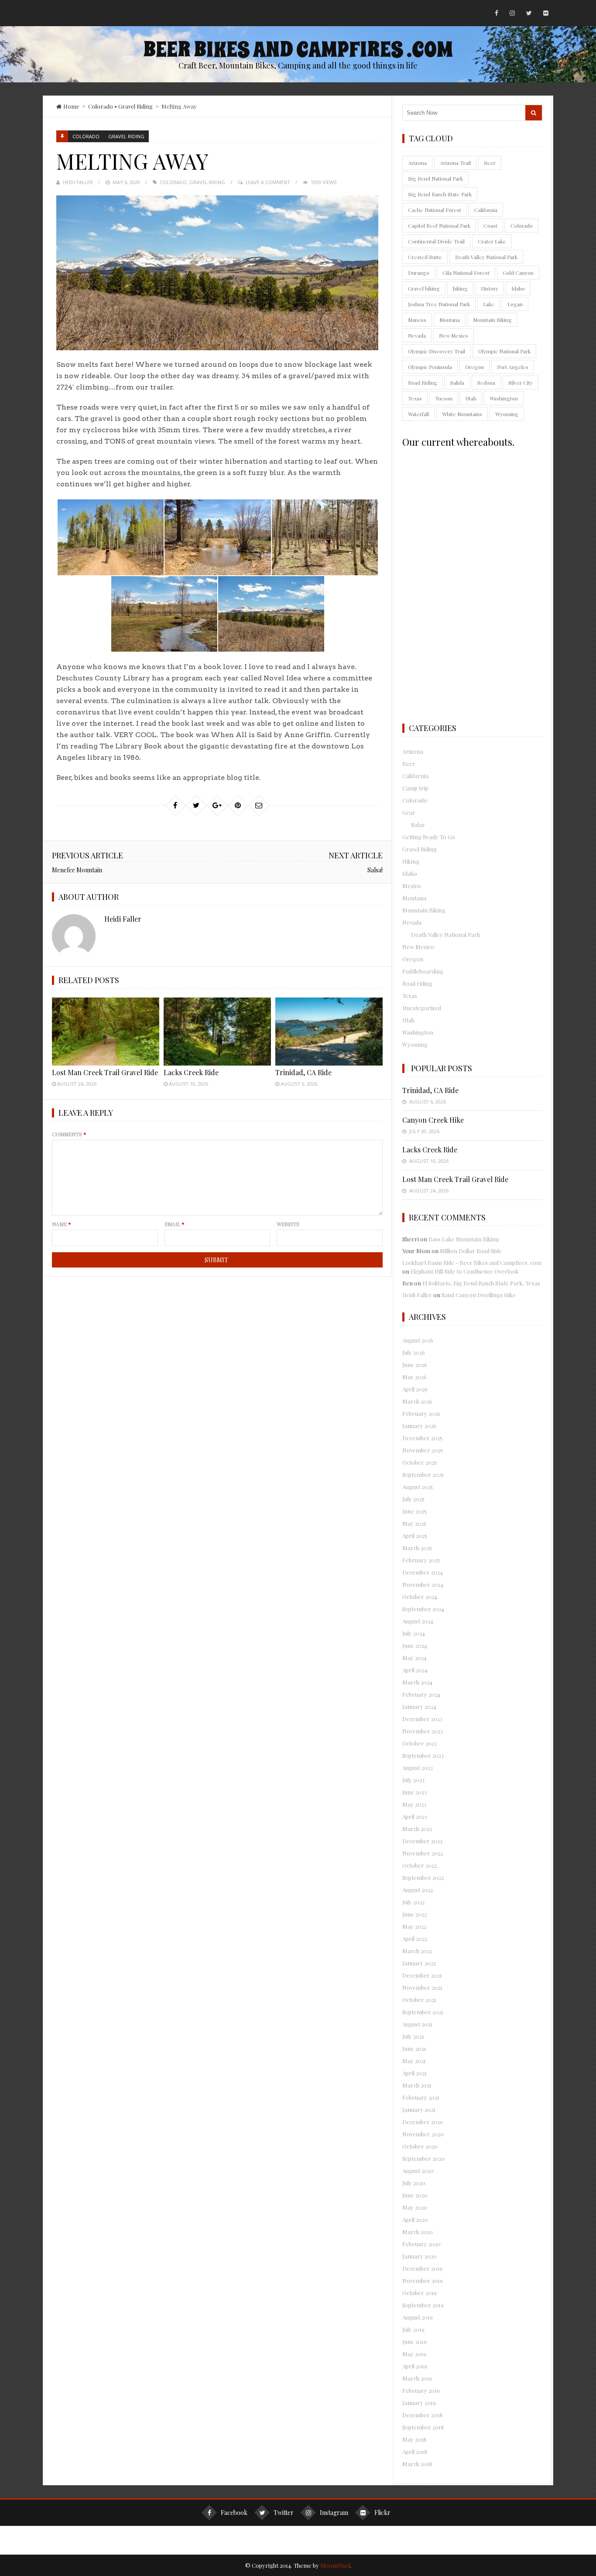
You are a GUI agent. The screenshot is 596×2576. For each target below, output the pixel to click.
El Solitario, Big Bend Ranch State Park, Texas (481, 1283)
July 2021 (413, 2036)
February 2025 (421, 1560)
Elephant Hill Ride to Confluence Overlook (465, 1271)
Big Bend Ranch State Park (440, 194)
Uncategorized (422, 1008)
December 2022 (422, 1841)
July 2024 (414, 1633)
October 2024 (420, 1597)
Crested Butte (425, 257)
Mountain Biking (492, 320)
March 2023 (417, 1829)
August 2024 (418, 1621)
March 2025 (417, 1548)
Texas (415, 398)
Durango (419, 273)
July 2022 (413, 1902)
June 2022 (414, 1914)
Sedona (486, 383)
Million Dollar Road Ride (471, 1251)
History (490, 288)
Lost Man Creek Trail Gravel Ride (105, 1072)
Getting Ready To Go (429, 837)
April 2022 (415, 1939)
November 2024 (423, 1584)
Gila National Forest (466, 273)
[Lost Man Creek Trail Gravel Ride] (106, 1031)
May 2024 (414, 1658)
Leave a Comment (268, 182)
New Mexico (454, 335)
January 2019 (419, 2403)
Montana (450, 320)
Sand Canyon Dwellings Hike (479, 1295)
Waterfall (418, 414)
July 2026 (414, 1352)
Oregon (474, 367)
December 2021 (422, 1975)
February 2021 (421, 2097)
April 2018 (415, 2451)
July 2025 (413, 1499)
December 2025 (422, 1438)
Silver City (521, 383)
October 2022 (420, 1865)
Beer (490, 163)
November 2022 (423, 1853)
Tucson (444, 398)
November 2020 (423, 2134)
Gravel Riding (135, 106)
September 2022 (423, 1877)
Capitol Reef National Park (439, 225)
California (486, 210)
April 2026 (415, 1389)
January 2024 (419, 1707)
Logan (515, 304)
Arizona (417, 163)
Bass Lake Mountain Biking (464, 1239)
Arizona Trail (455, 163)
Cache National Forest (435, 210)
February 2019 (421, 2390)
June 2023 (414, 1792)
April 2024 (415, 1670)
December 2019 (422, 2268)
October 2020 (420, 2146)
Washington (504, 398)
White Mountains (462, 414)
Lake (489, 304)
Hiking (411, 861)
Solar (418, 825)
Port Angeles (513, 367)
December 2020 (423, 2122)
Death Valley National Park (486, 257)
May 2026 (414, 1377)
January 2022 (419, 1963)
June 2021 (414, 2048)
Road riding (417, 983)
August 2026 (418, 1340)
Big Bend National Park (435, 178)
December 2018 (422, 2415)
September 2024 (423, 1609)
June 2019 (414, 2342)
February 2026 (421, 1413)
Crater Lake (492, 241)
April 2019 (415, 2366)
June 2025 (414, 1511)
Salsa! (375, 870)
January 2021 (419, 2110)
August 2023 (418, 1768)
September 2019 (423, 2305)
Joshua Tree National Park (439, 304)
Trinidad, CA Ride (303, 1072)
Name (62, 1224)
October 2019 (420, 2293)
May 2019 (414, 2354)
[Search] (534, 113)
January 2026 (419, 1426)
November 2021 (422, 1987)
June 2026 (415, 1365)
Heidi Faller (78, 182)
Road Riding (423, 383)
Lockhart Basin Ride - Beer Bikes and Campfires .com (472, 1262)
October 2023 (420, 1743)
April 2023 (415, 1816)
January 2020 (420, 2256)
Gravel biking (207, 182)
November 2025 (423, 1450)
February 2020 (421, 2244)
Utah (471, 398)
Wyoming (507, 414)
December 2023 (422, 1719)
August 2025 (418, 1487)
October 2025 (420, 1462)
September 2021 (423, 2012)
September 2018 (423, 2427)
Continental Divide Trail (436, 241)
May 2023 (414, 1804)
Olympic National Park (504, 351)
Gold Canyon (518, 273)
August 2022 (418, 1890)
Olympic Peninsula (430, 367)
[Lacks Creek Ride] (217, 1031)
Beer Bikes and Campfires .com (298, 50)
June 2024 (415, 1645)
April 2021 (414, 2073)
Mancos (417, 320)
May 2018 (414, 2439)
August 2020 (418, 2171)
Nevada (417, 335)
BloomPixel (335, 2565)
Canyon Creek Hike (433, 1120)
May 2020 (415, 2207)
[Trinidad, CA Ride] (329, 1031)
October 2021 (419, 2000)
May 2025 (414, 1523)
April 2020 (415, 2219)
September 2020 (423, 2158)
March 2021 (417, 2085)
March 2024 (417, 1682)
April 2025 (415, 1536)
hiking (460, 288)
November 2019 (423, 2280)
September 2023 (423, 1755)
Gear (409, 812)
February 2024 (421, 1694)
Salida (457, 383)
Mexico (412, 886)
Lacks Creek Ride (191, 1072)
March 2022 (417, 1951)
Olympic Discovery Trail (437, 351)
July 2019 (413, 2329)
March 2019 (417, 2378)
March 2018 (417, 2464)
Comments (69, 1134)
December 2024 (423, 1572)
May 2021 (414, 2061)
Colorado (101, 106)
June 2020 (415, 2195)
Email (175, 1224)
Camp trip (415, 788)
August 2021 (417, 2024)
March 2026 (417, 1401)
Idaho (518, 288)
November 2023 (423, 1731)
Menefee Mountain (77, 870)
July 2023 (413, 1780)
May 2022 (414, 1926)
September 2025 (423, 1474)
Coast (490, 225)
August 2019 (418, 2317)
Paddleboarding (423, 971)
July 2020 (414, 2183)
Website (288, 1224)
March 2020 (418, 2232)
